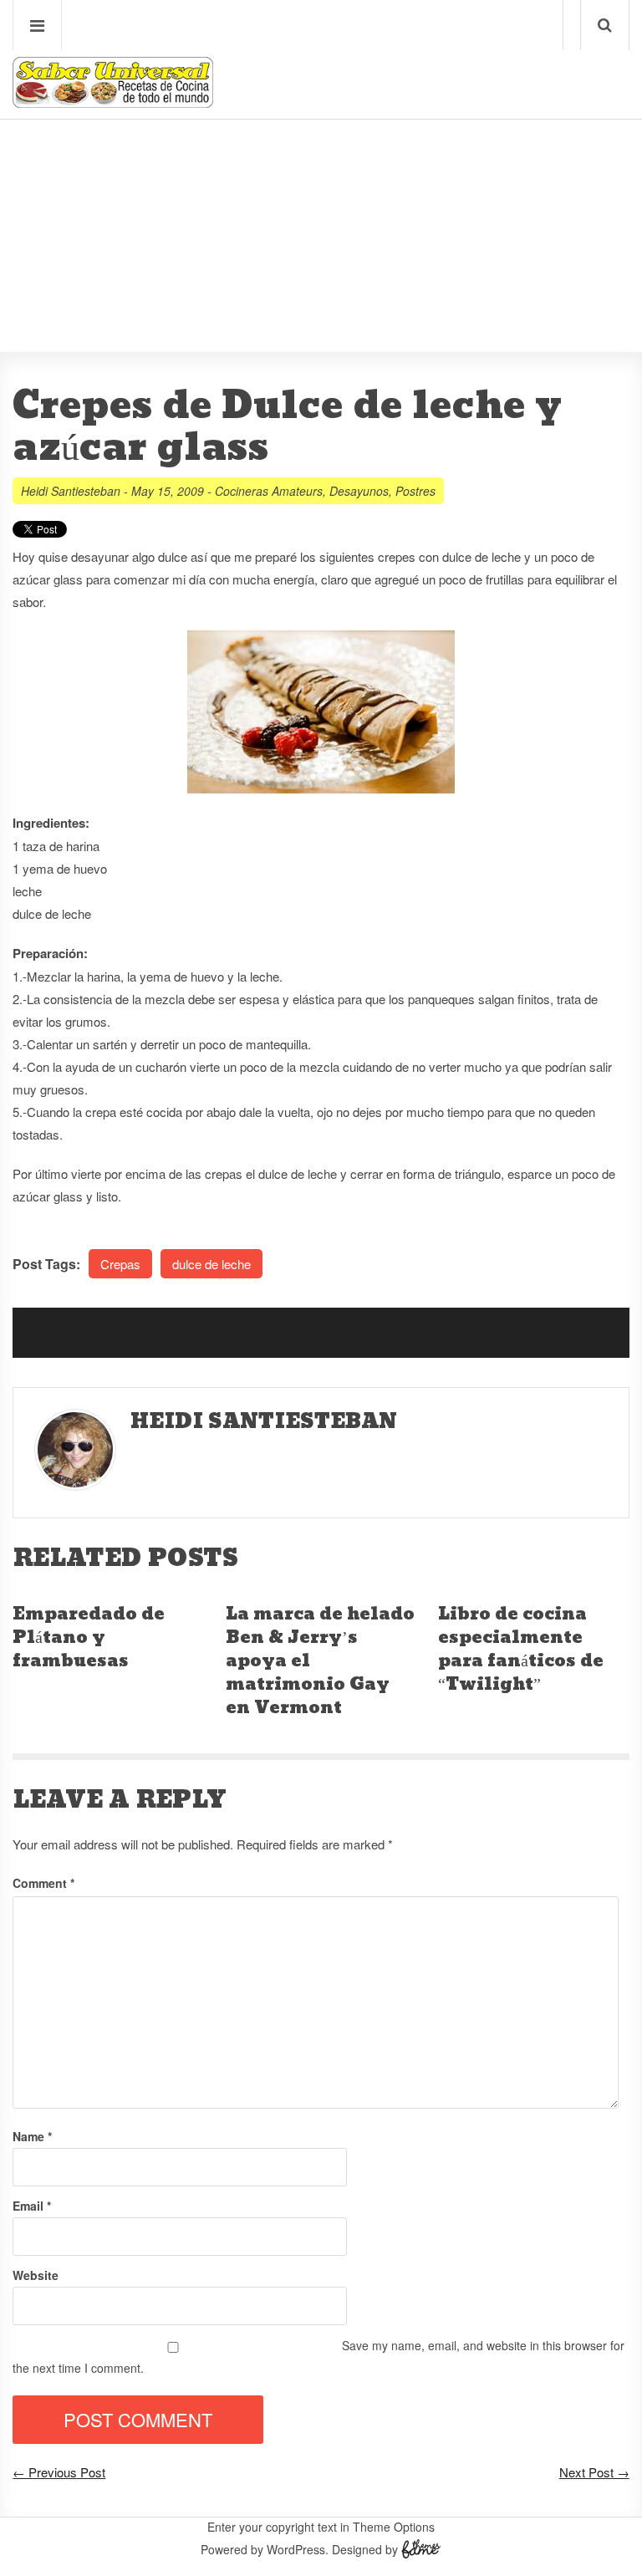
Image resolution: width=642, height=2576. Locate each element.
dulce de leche (211, 1264)
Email (32, 2206)
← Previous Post (59, 2472)
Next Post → (594, 2472)
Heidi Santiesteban (71, 491)
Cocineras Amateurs (269, 491)
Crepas (120, 1264)
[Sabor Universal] (113, 102)
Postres (415, 491)
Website (36, 2275)
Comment (43, 1883)
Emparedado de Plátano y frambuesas (89, 1638)
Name (32, 2136)
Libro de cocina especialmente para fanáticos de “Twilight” (521, 1650)
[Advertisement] (321, 185)
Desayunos (359, 491)
